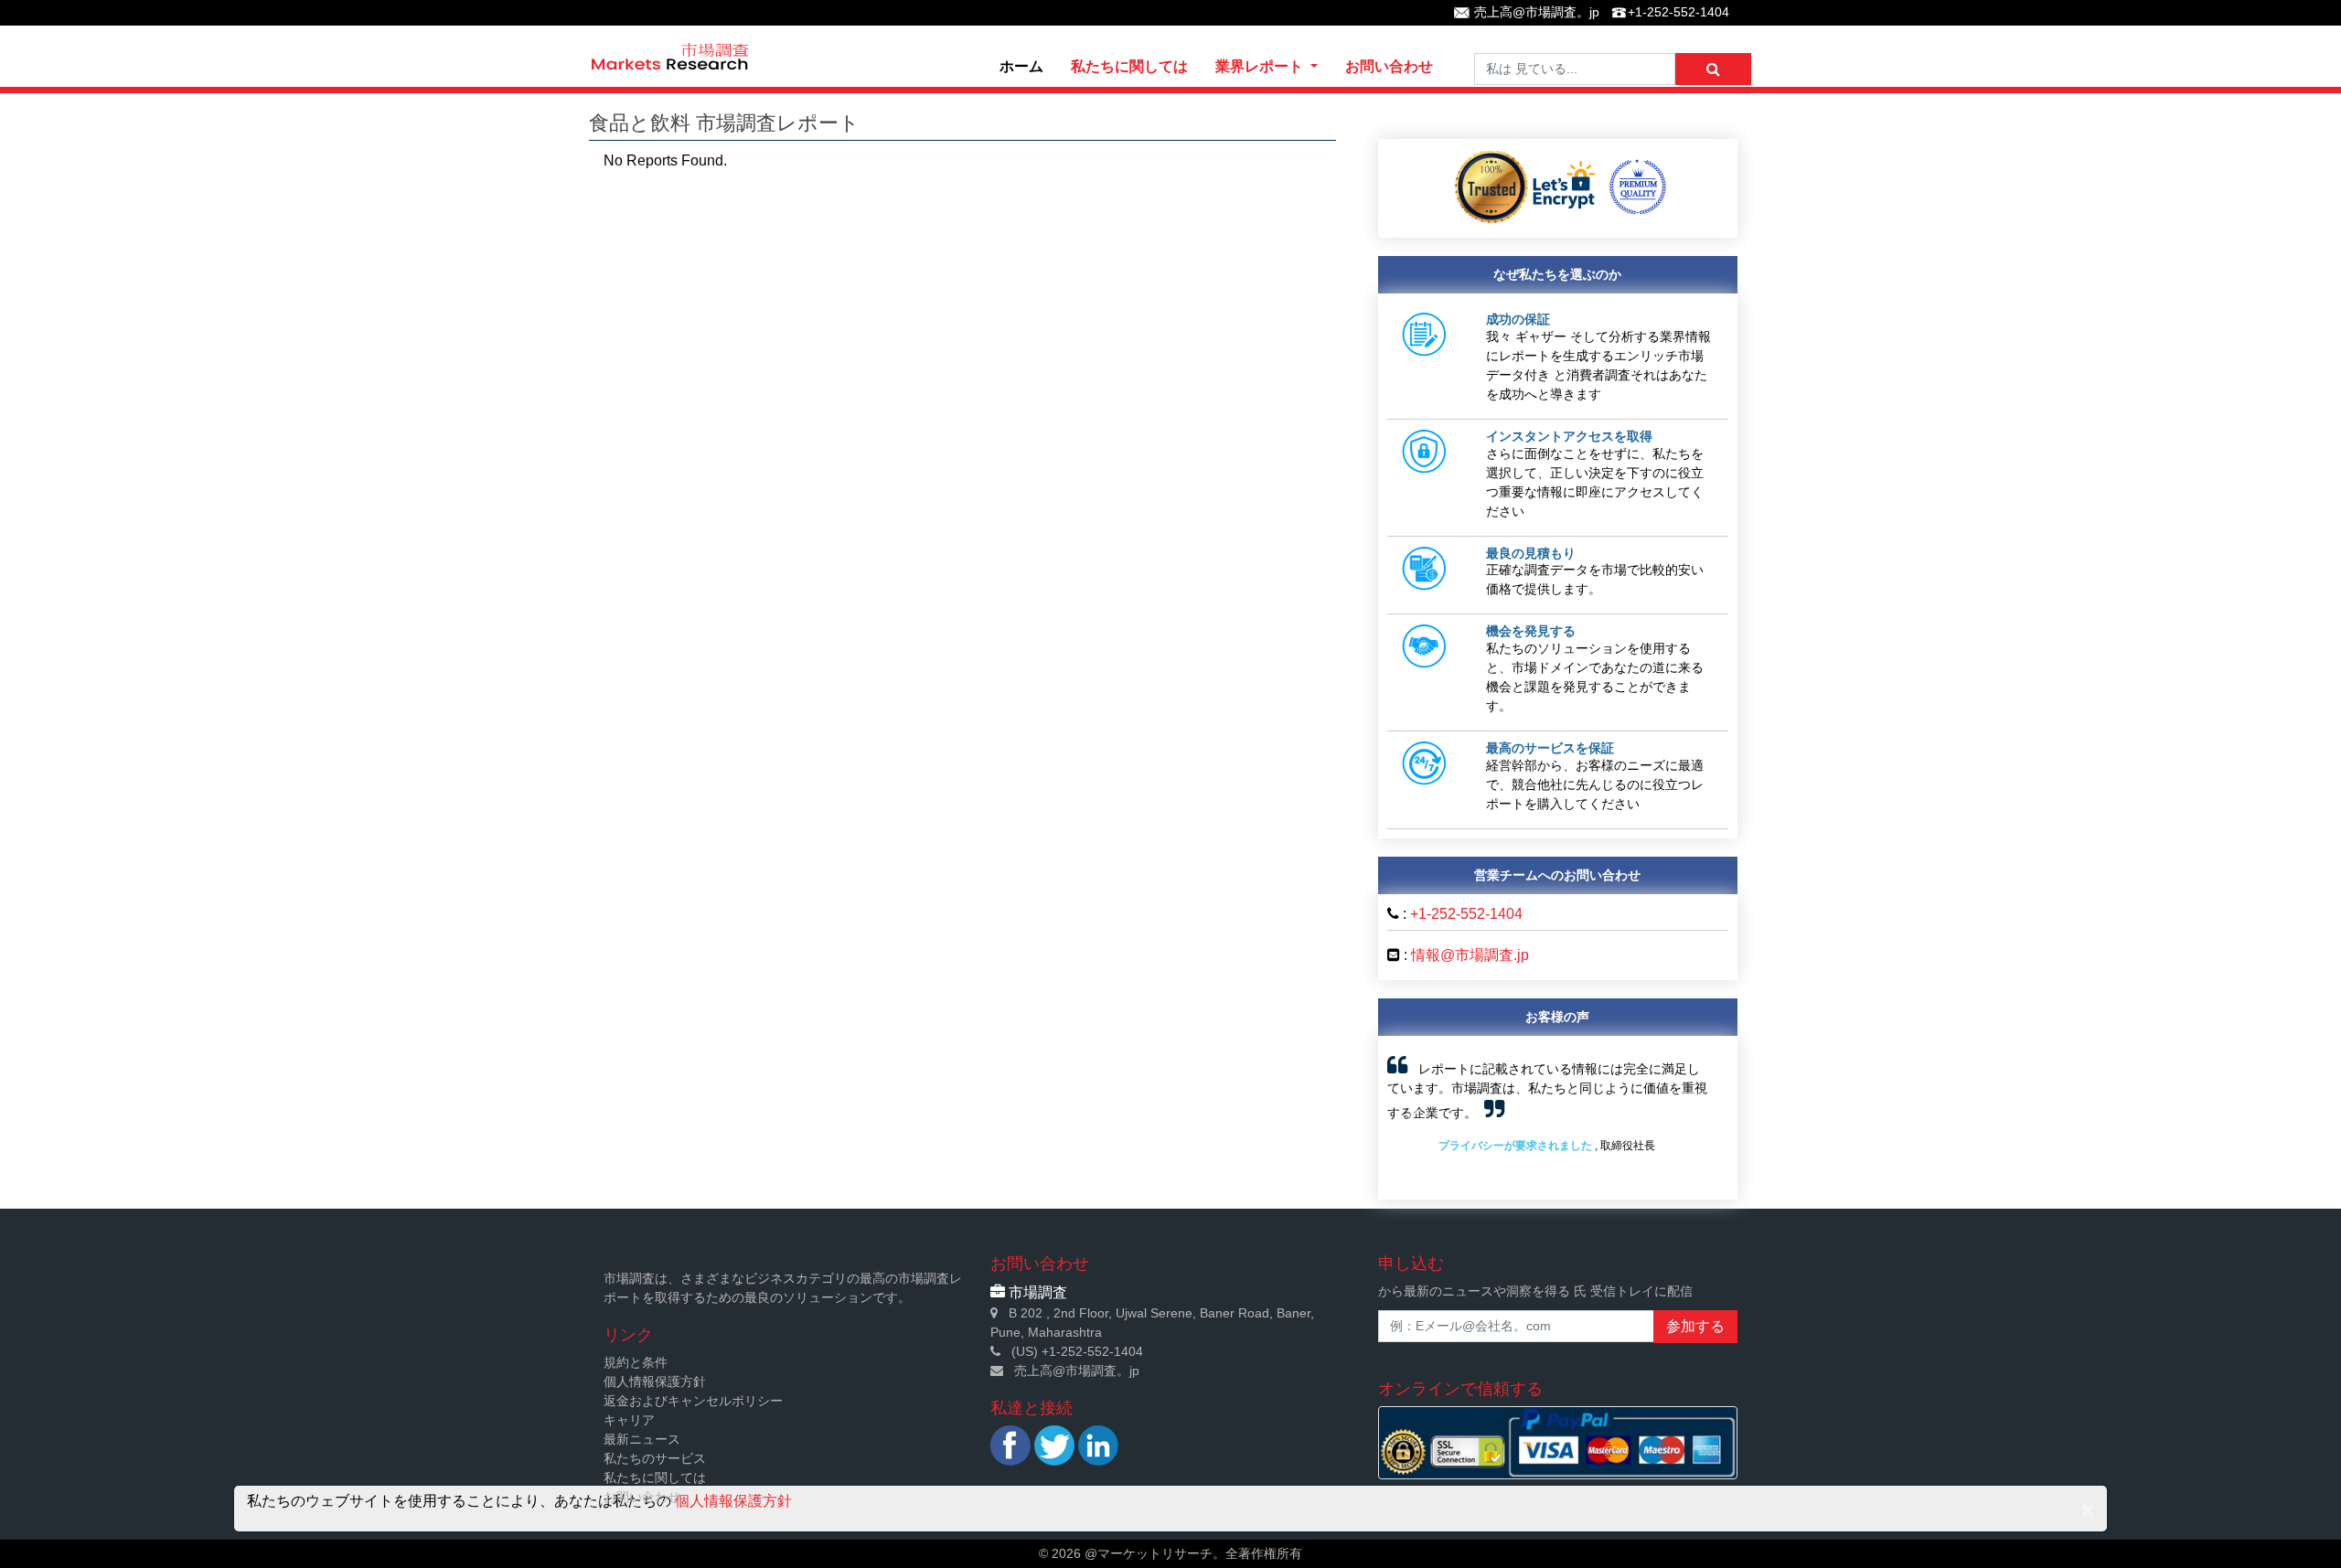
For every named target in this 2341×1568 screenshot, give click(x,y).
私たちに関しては (1129, 66)
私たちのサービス (655, 1458)
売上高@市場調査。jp (1537, 12)
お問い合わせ (1389, 66)
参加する (1695, 1326)
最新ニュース (642, 1439)
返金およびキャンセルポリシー (693, 1401)
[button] (1413, 1118)
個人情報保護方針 (655, 1381)
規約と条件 (636, 1362)
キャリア (629, 1420)
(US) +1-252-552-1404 (1077, 1351)
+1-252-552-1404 (1678, 12)
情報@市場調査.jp (1470, 955)
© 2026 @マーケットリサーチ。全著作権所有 (1170, 1553)
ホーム (1021, 66)
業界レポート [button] (1261, 66)
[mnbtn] (1713, 69)
